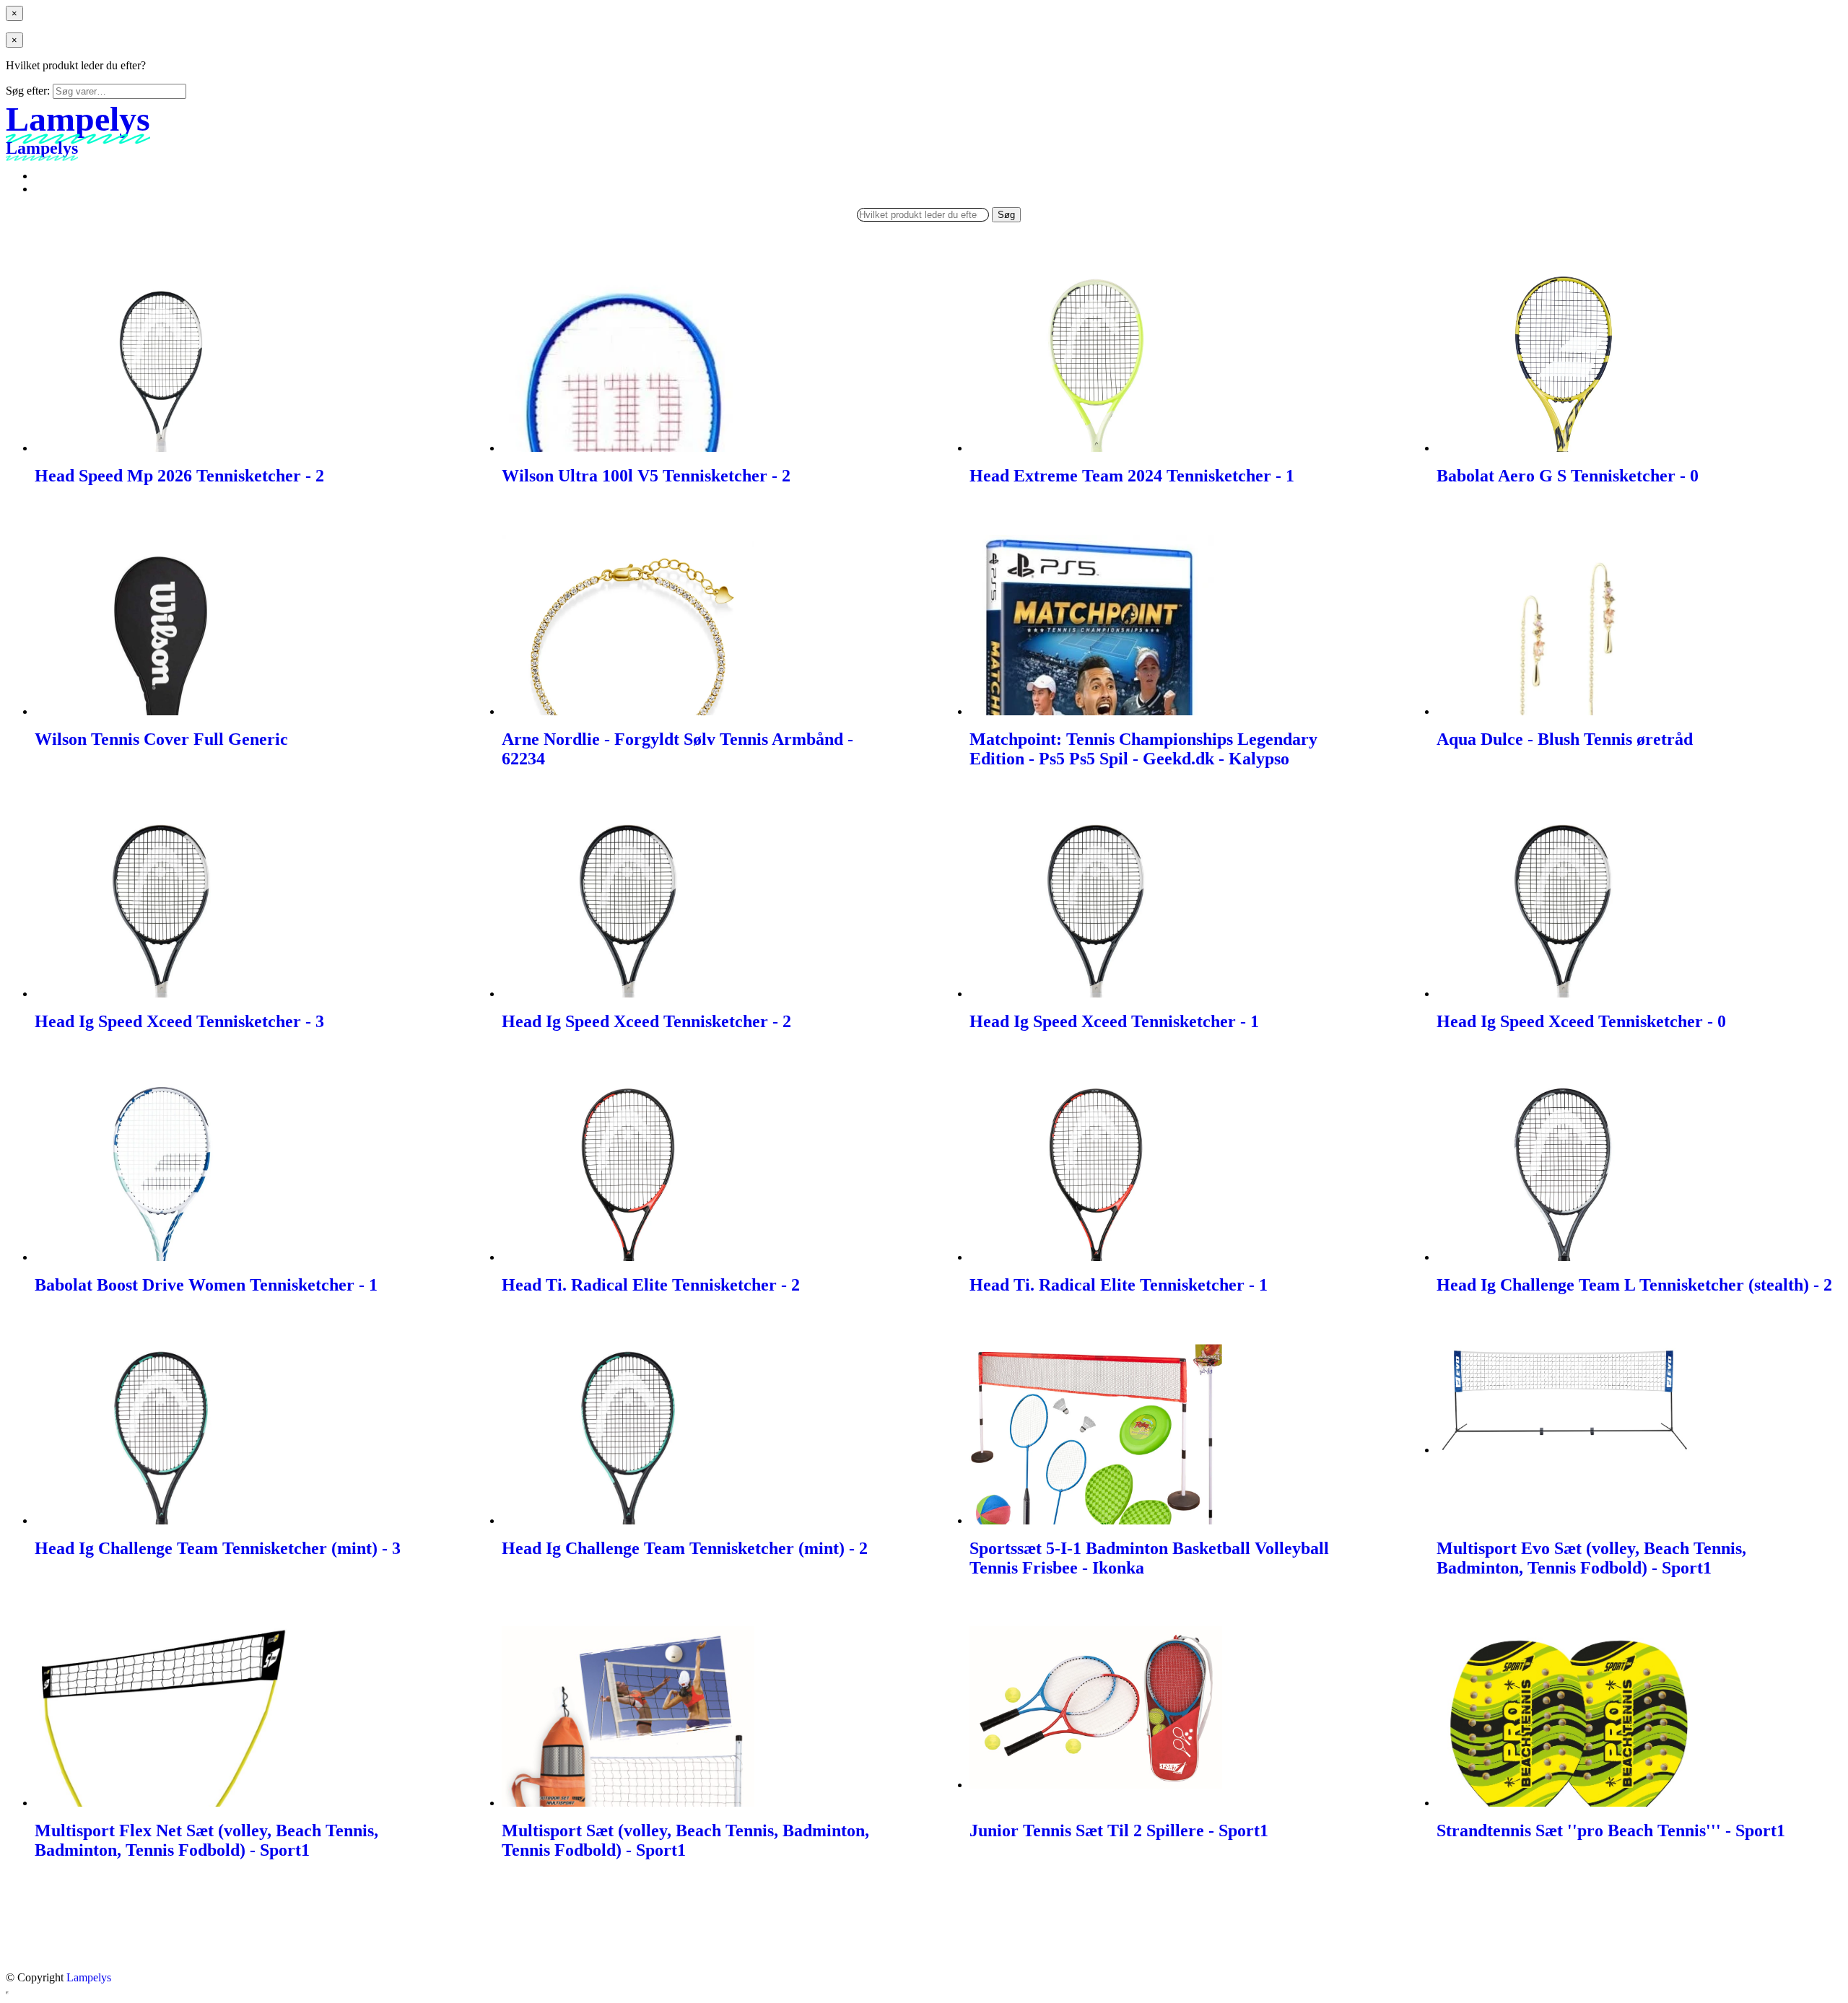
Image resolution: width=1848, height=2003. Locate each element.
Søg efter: (28, 91)
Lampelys (89, 1977)
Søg (1006, 215)
